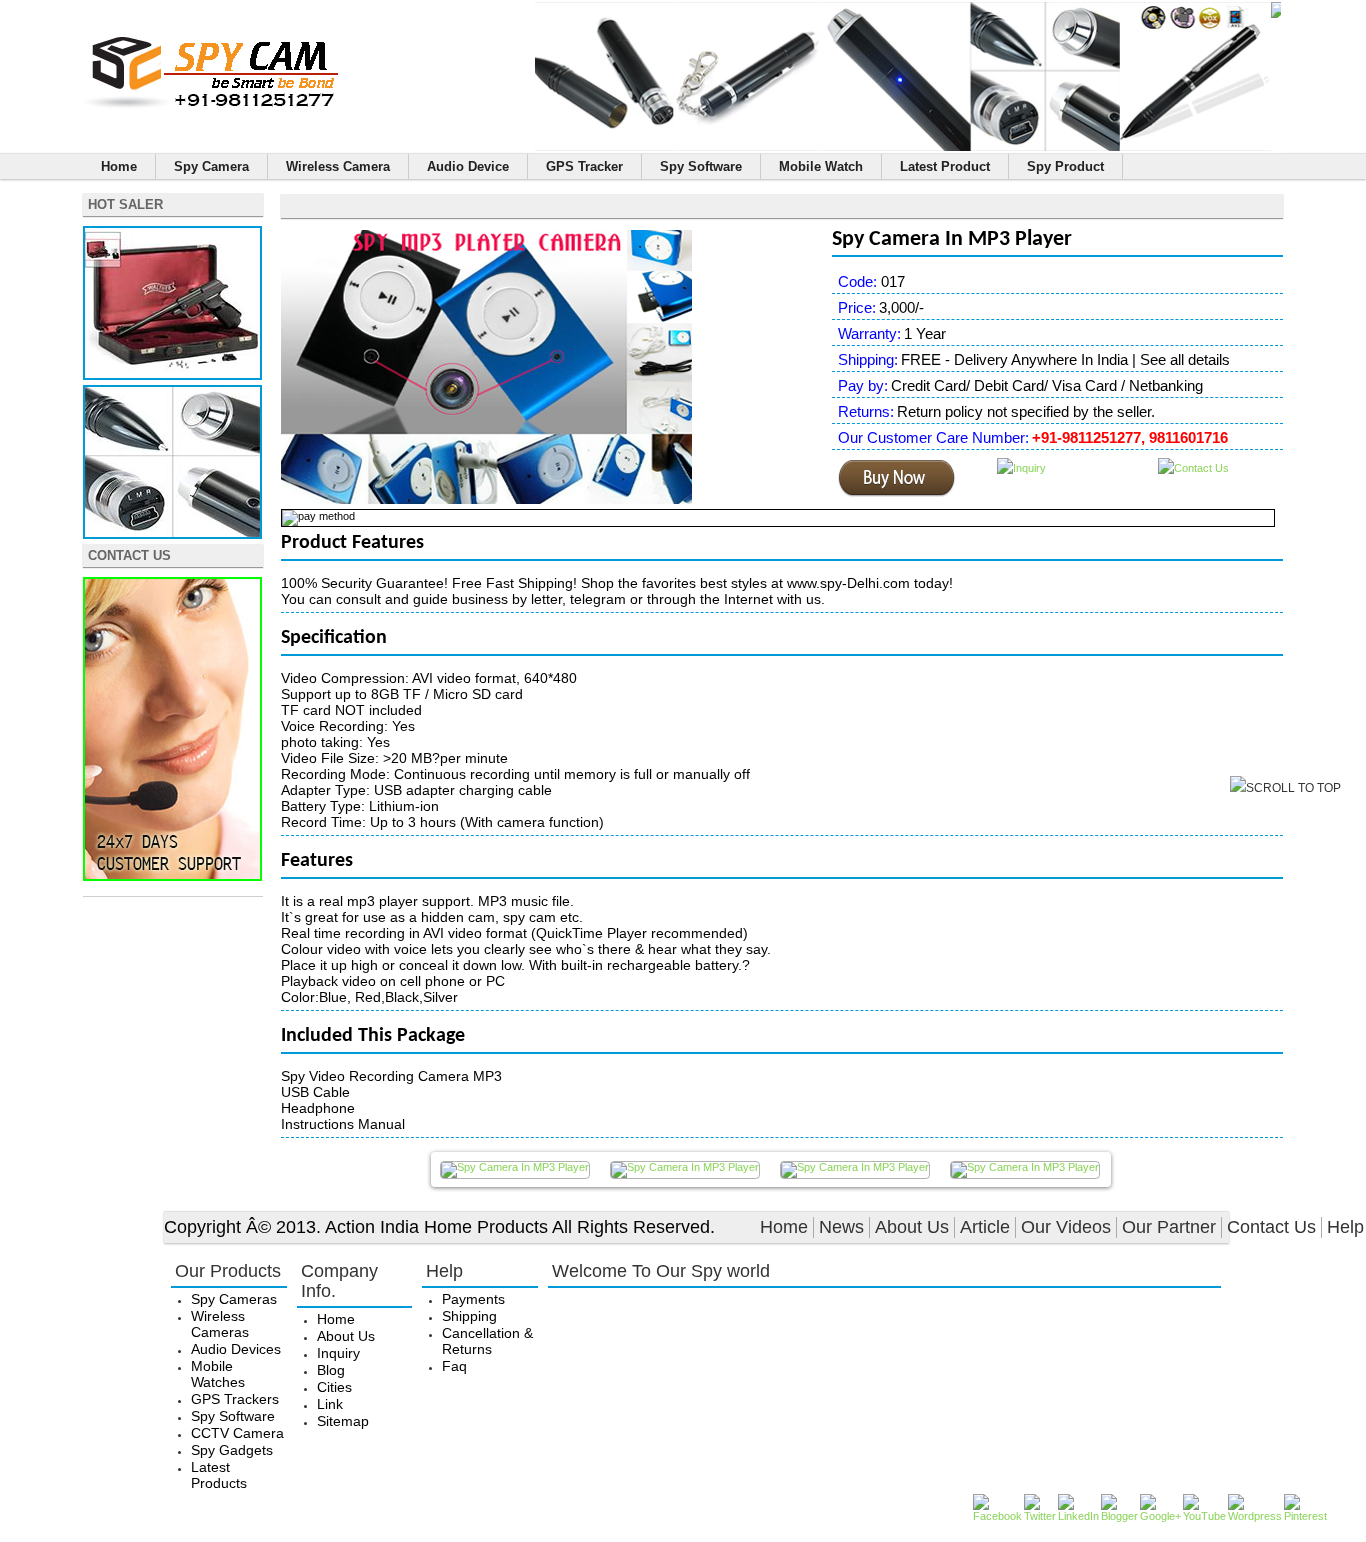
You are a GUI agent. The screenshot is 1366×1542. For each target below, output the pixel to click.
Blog (331, 1370)
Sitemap (343, 1421)
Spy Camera (211, 166)
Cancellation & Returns (487, 1341)
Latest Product (945, 166)
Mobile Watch (821, 166)
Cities (334, 1387)
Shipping (469, 1316)
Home (119, 166)
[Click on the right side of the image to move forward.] (515, 1170)
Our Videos (1066, 1227)
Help (1345, 1227)
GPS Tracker (584, 166)
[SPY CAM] (211, 105)
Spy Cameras (234, 1299)
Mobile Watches (218, 1374)
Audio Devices (236, 1349)
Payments (473, 1299)
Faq (454, 1366)
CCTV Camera (237, 1433)
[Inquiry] (1021, 468)
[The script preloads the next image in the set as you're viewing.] (855, 1170)
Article (985, 1227)
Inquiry (338, 1353)
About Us (912, 1227)
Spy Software (701, 166)
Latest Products (219, 1475)
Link (330, 1404)
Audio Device (468, 166)
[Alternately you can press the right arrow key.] (685, 1170)
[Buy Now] (897, 493)
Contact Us (1271, 1227)
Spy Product (1065, 166)
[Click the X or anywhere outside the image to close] (1025, 1170)
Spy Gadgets (232, 1450)
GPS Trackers (235, 1399)
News (841, 1227)
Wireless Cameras (220, 1324)
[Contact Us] (172, 876)
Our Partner (1169, 1227)
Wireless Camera (338, 166)
